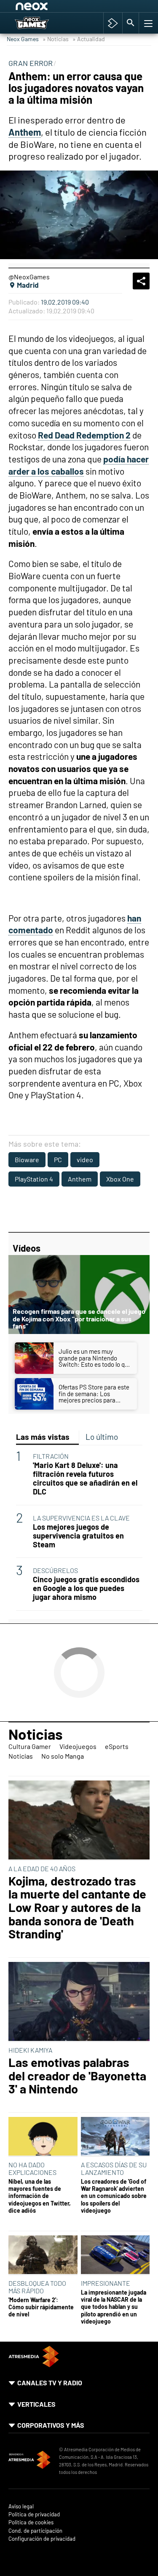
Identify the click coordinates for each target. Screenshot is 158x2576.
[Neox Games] (40, 23)
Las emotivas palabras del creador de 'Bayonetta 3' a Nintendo (77, 2076)
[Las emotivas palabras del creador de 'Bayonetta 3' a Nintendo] (79, 2002)
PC (58, 1159)
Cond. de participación (35, 2531)
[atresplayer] (113, 23)
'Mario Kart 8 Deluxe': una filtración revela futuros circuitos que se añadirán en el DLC (85, 1478)
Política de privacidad (34, 2514)
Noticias (36, 1734)
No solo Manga (63, 1756)
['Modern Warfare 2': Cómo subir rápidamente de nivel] (43, 2255)
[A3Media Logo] (34, 2365)
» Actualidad (89, 39)
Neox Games (23, 39)
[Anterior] (80, 8)
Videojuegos (78, 1746)
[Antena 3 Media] (29, 2461)
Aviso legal (21, 2506)
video (85, 1159)
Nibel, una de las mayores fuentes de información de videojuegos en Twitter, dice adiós (40, 2196)
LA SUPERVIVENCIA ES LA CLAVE (81, 1518)
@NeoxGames (29, 277)
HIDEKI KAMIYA (30, 2050)
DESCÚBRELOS (55, 1570)
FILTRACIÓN (51, 1456)
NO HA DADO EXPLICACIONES (32, 2168)
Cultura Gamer (30, 1746)
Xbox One (120, 1179)
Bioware (27, 1159)
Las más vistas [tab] (43, 1437)
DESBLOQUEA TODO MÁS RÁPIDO (37, 2287)
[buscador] (131, 23)
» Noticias (56, 39)
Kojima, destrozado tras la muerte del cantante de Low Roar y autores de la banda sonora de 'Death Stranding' (77, 1907)
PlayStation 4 (34, 1179)
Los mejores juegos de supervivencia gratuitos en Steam (78, 1536)
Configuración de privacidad (42, 2539)
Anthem (80, 1179)
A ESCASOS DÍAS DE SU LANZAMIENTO (114, 2168)
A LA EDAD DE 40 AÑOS (42, 1868)
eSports (117, 1746)
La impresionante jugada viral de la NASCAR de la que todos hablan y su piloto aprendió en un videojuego (114, 2307)
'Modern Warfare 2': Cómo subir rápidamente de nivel (41, 2307)
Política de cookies (31, 2522)
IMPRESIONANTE (106, 2283)
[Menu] (147, 23)
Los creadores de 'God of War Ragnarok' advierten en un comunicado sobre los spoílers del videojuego (114, 2196)
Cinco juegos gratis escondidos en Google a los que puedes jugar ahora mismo (86, 1588)
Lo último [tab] (102, 1437)
